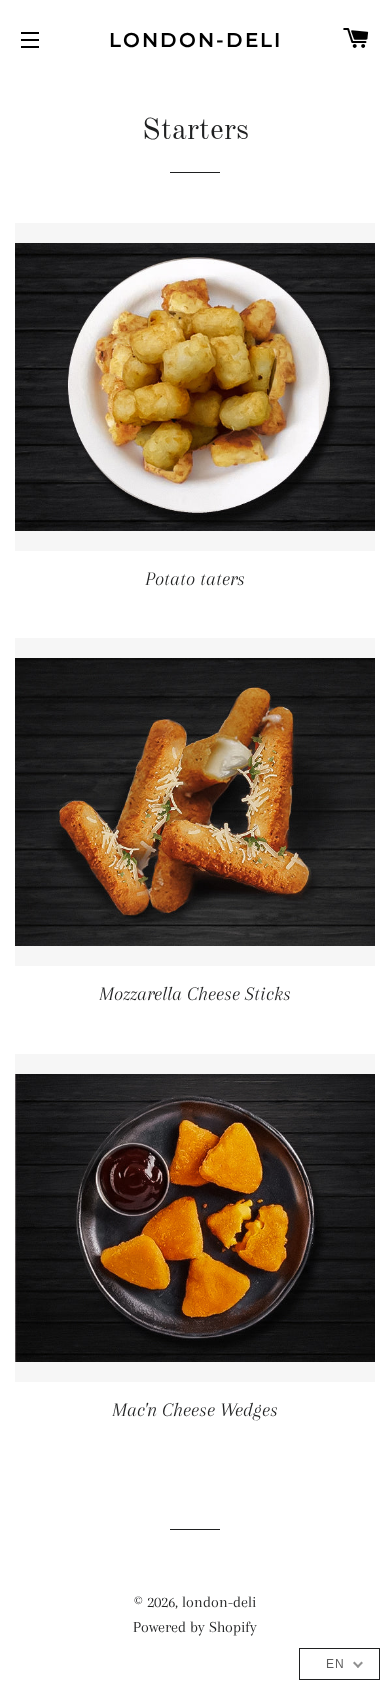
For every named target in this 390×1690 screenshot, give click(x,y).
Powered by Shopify (195, 1627)
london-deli (195, 40)
